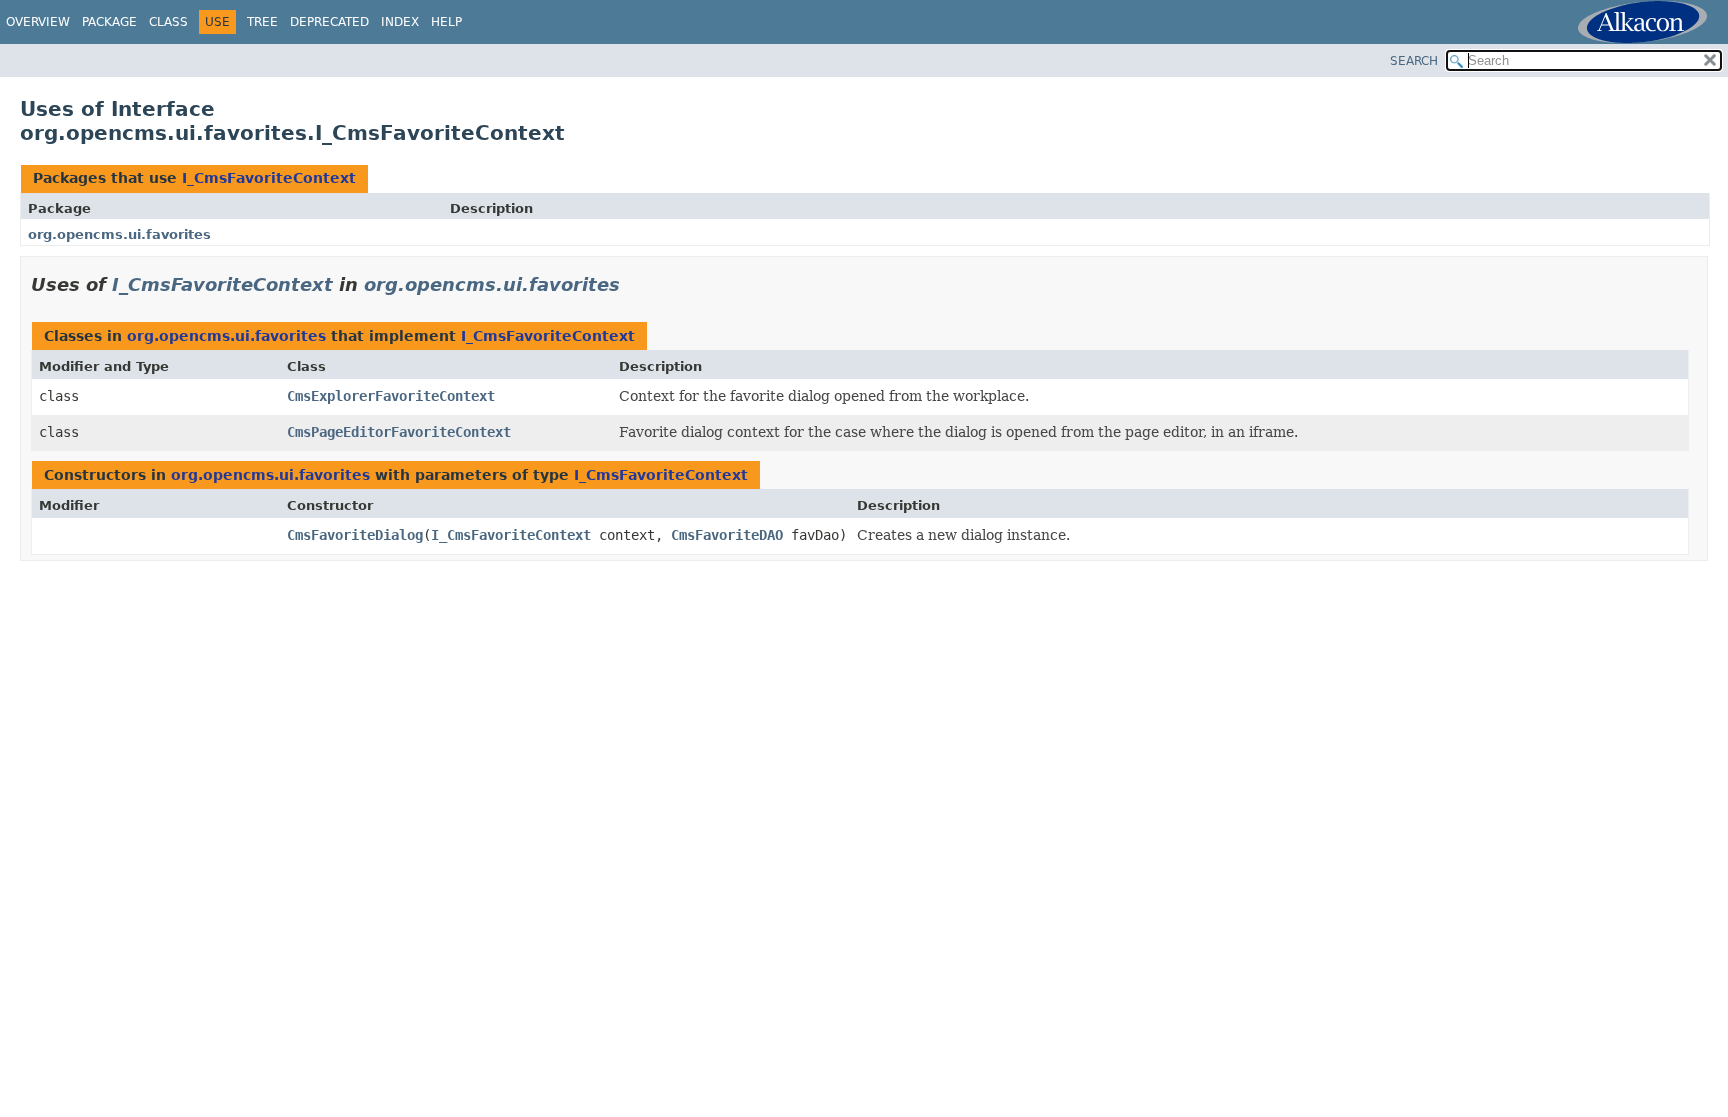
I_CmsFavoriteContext (269, 178)
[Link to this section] (634, 284)
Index (400, 22)
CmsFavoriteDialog (355, 535)
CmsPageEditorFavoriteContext (399, 432)
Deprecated (329, 22)
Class (168, 22)
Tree (262, 22)
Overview (38, 22)
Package (109, 22)
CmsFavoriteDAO (727, 535)
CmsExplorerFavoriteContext (391, 396)
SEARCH (1414, 61)
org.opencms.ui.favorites (119, 234)
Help (446, 22)
